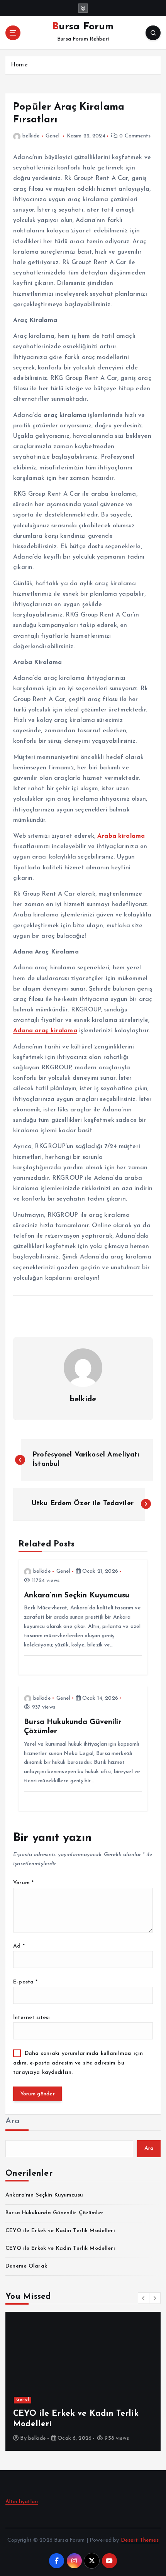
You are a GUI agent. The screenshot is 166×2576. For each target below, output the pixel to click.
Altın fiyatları (22, 2502)
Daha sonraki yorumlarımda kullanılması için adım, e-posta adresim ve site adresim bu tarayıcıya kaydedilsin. (78, 2063)
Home (19, 65)
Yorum (23, 1883)
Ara (13, 2121)
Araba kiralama (121, 836)
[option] (83, 2381)
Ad (19, 1946)
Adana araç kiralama (45, 1031)
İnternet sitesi (31, 2018)
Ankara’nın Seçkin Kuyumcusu (44, 2195)
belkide (31, 136)
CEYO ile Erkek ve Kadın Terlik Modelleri (60, 2231)
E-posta (25, 1982)
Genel (53, 136)
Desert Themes (140, 2540)
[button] (144, 2298)
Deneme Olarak (26, 2266)
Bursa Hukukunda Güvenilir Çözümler (54, 2213)
